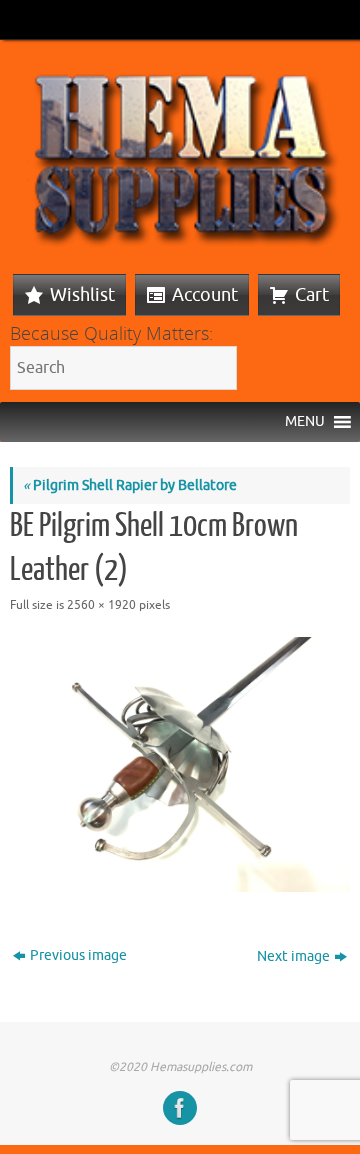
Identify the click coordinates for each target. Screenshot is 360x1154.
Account (205, 295)
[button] (305, 422)
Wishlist (82, 295)
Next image (293, 956)
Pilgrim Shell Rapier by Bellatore (130, 485)
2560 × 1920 (101, 605)
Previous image (78, 955)
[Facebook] (180, 1108)
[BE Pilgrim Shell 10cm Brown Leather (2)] (180, 764)
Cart (312, 295)
